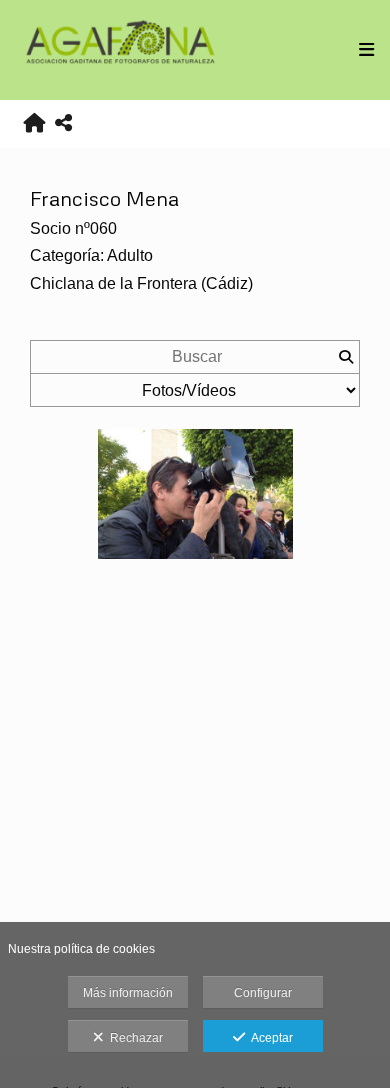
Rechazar (133, 1038)
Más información (128, 993)
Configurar (263, 993)
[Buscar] (345, 357)
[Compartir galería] (63, 123)
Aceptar (269, 1038)
